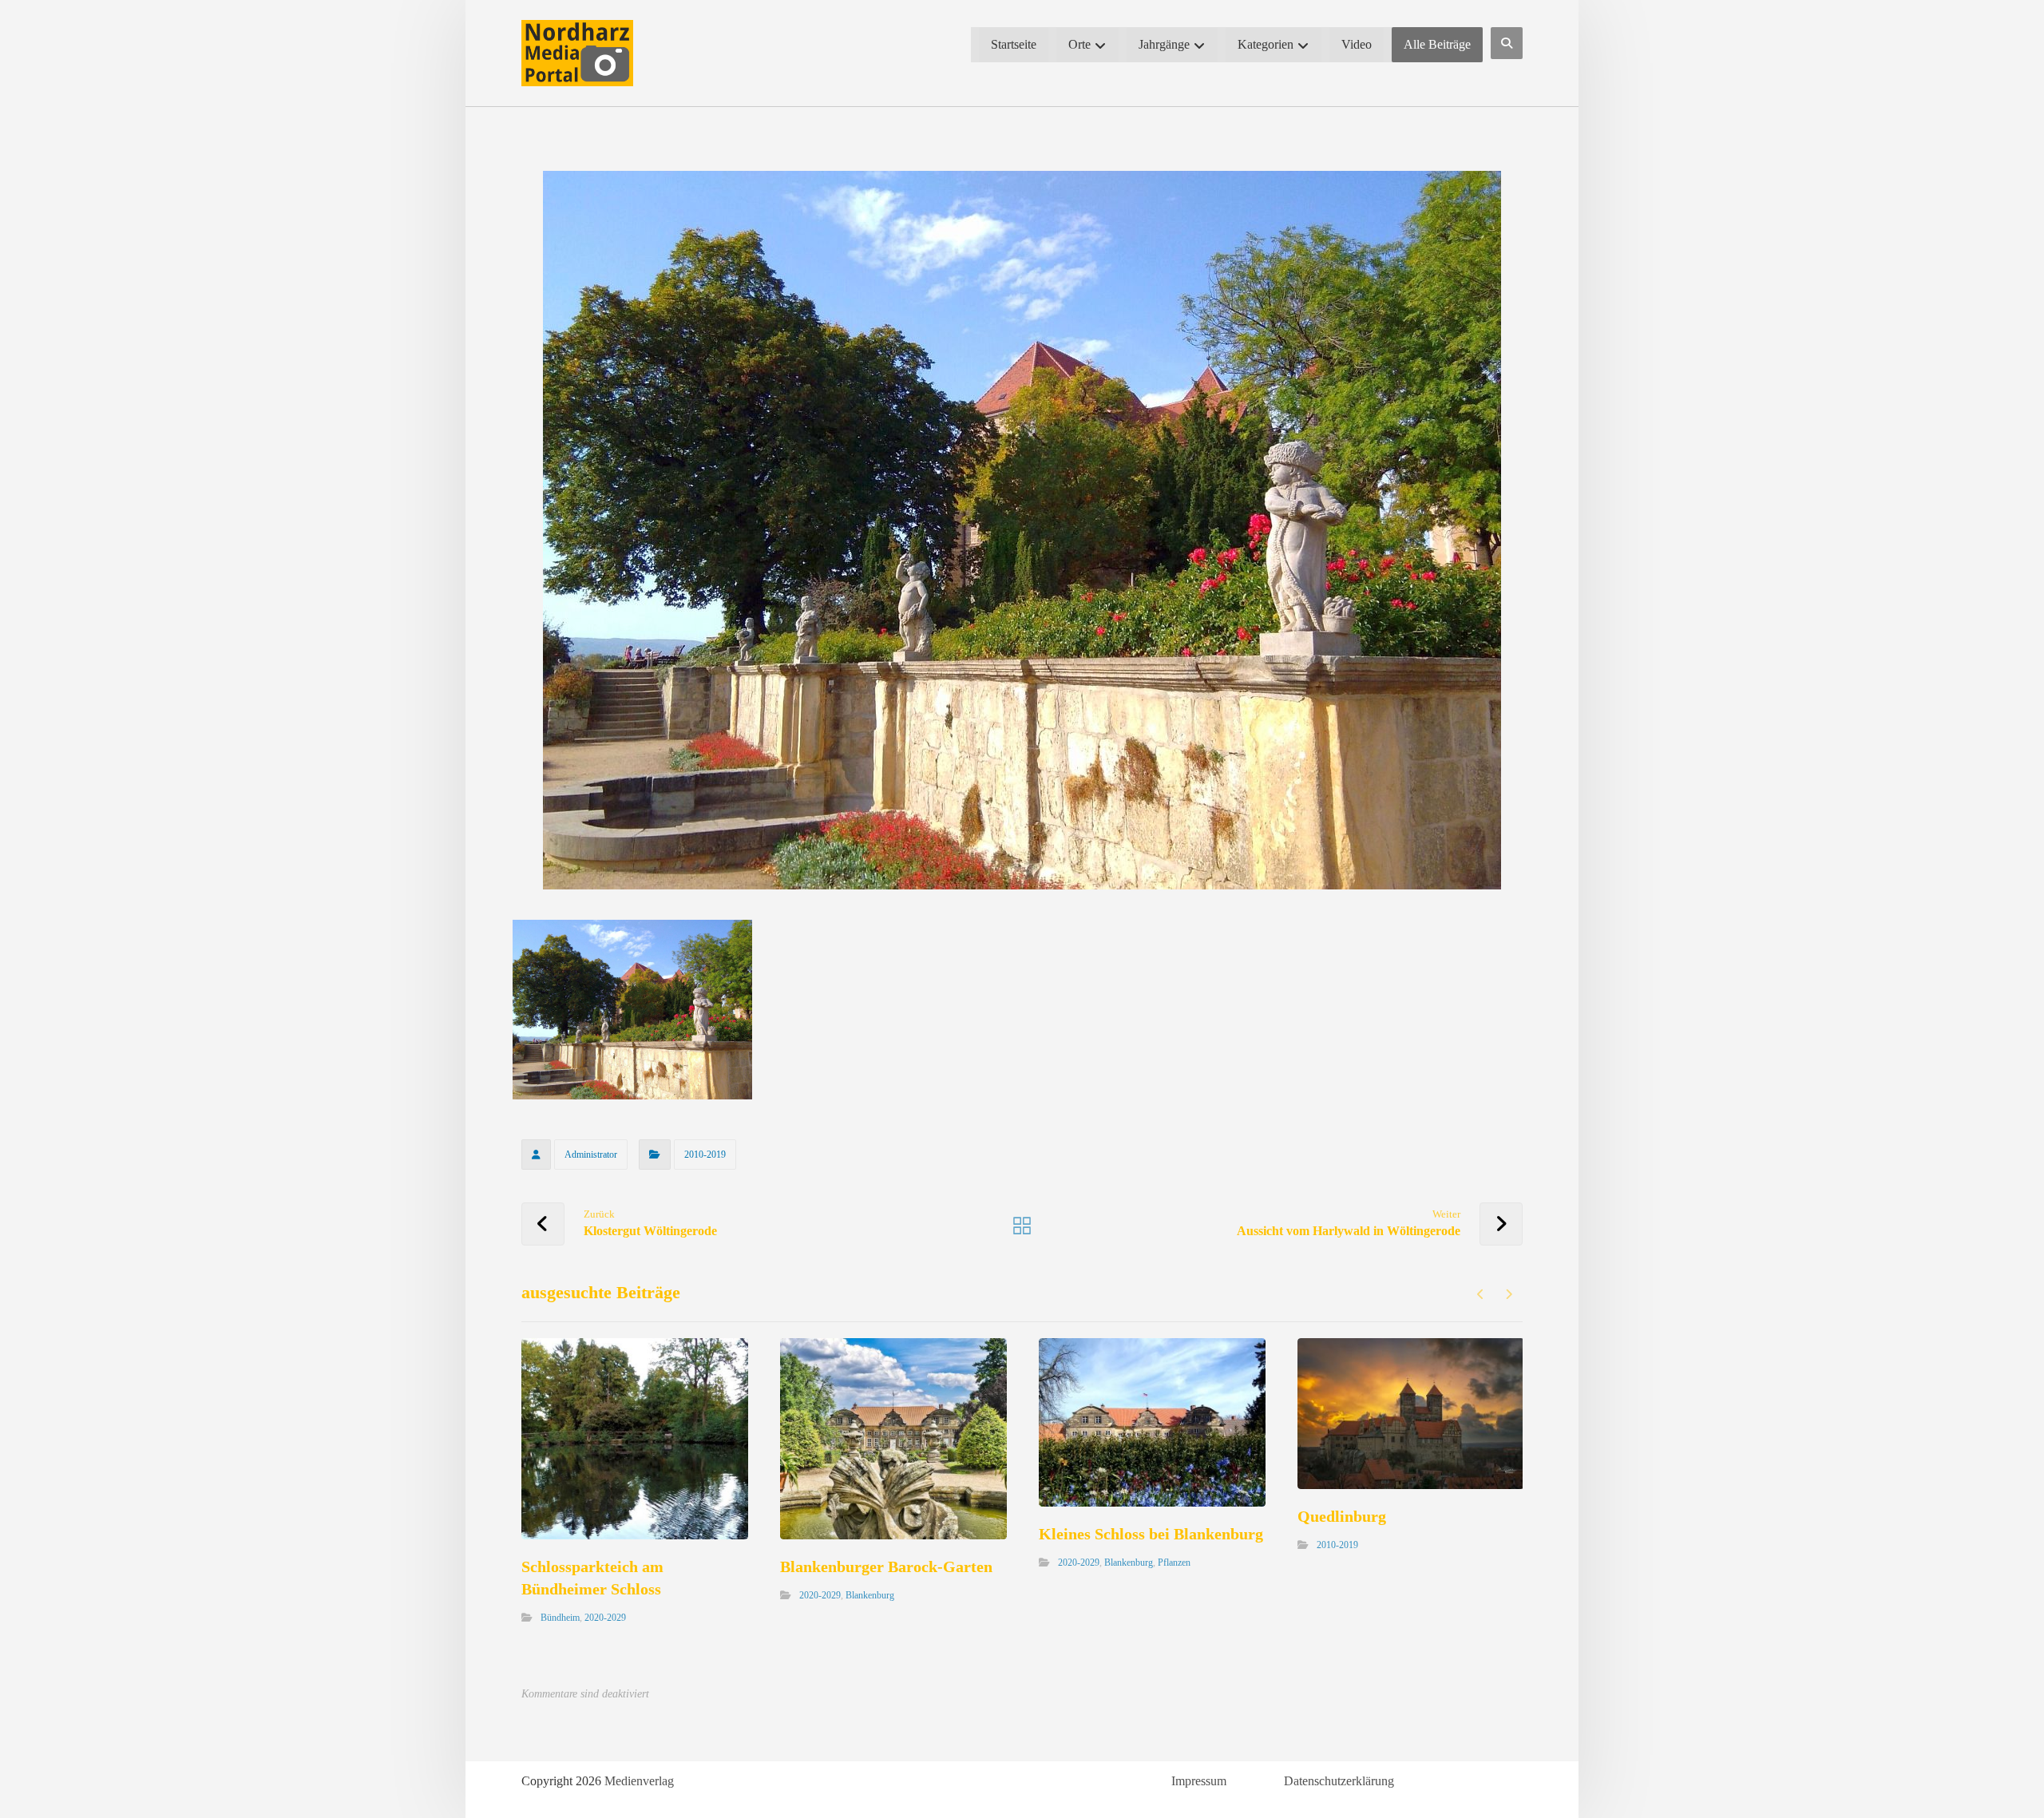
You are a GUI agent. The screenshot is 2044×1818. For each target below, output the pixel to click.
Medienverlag (639, 1781)
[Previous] (1481, 1294)
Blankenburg (870, 1595)
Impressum (1199, 1781)
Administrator (591, 1155)
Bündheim (560, 1618)
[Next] (1509, 1294)
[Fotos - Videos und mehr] (577, 53)
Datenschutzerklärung (1339, 1781)
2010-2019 (705, 1155)
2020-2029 (605, 1618)
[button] (1507, 43)
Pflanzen (1174, 1563)
